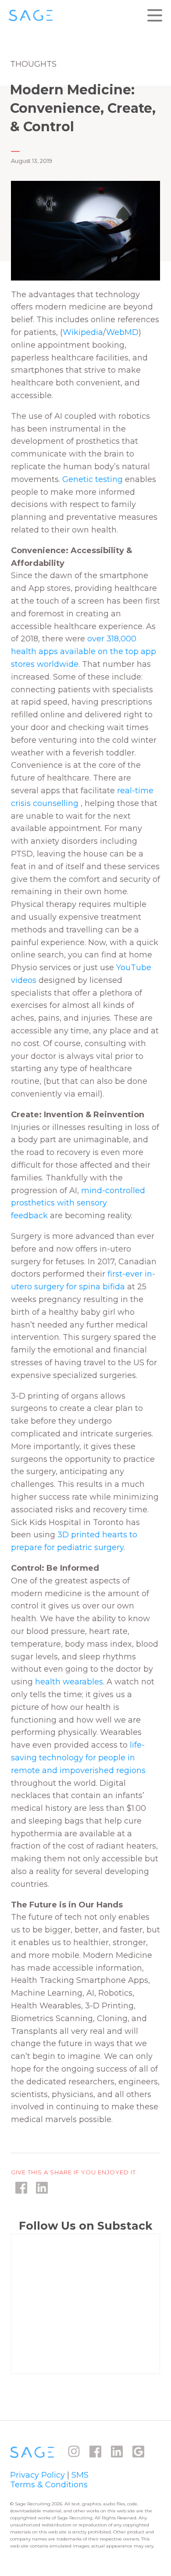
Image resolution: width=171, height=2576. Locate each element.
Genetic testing (93, 479)
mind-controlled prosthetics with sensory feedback (78, 1203)
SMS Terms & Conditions (49, 2480)
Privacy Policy (37, 2475)
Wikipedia (83, 332)
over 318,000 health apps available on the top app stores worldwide (84, 651)
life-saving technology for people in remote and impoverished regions (78, 1758)
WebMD (122, 332)
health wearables (69, 1682)
